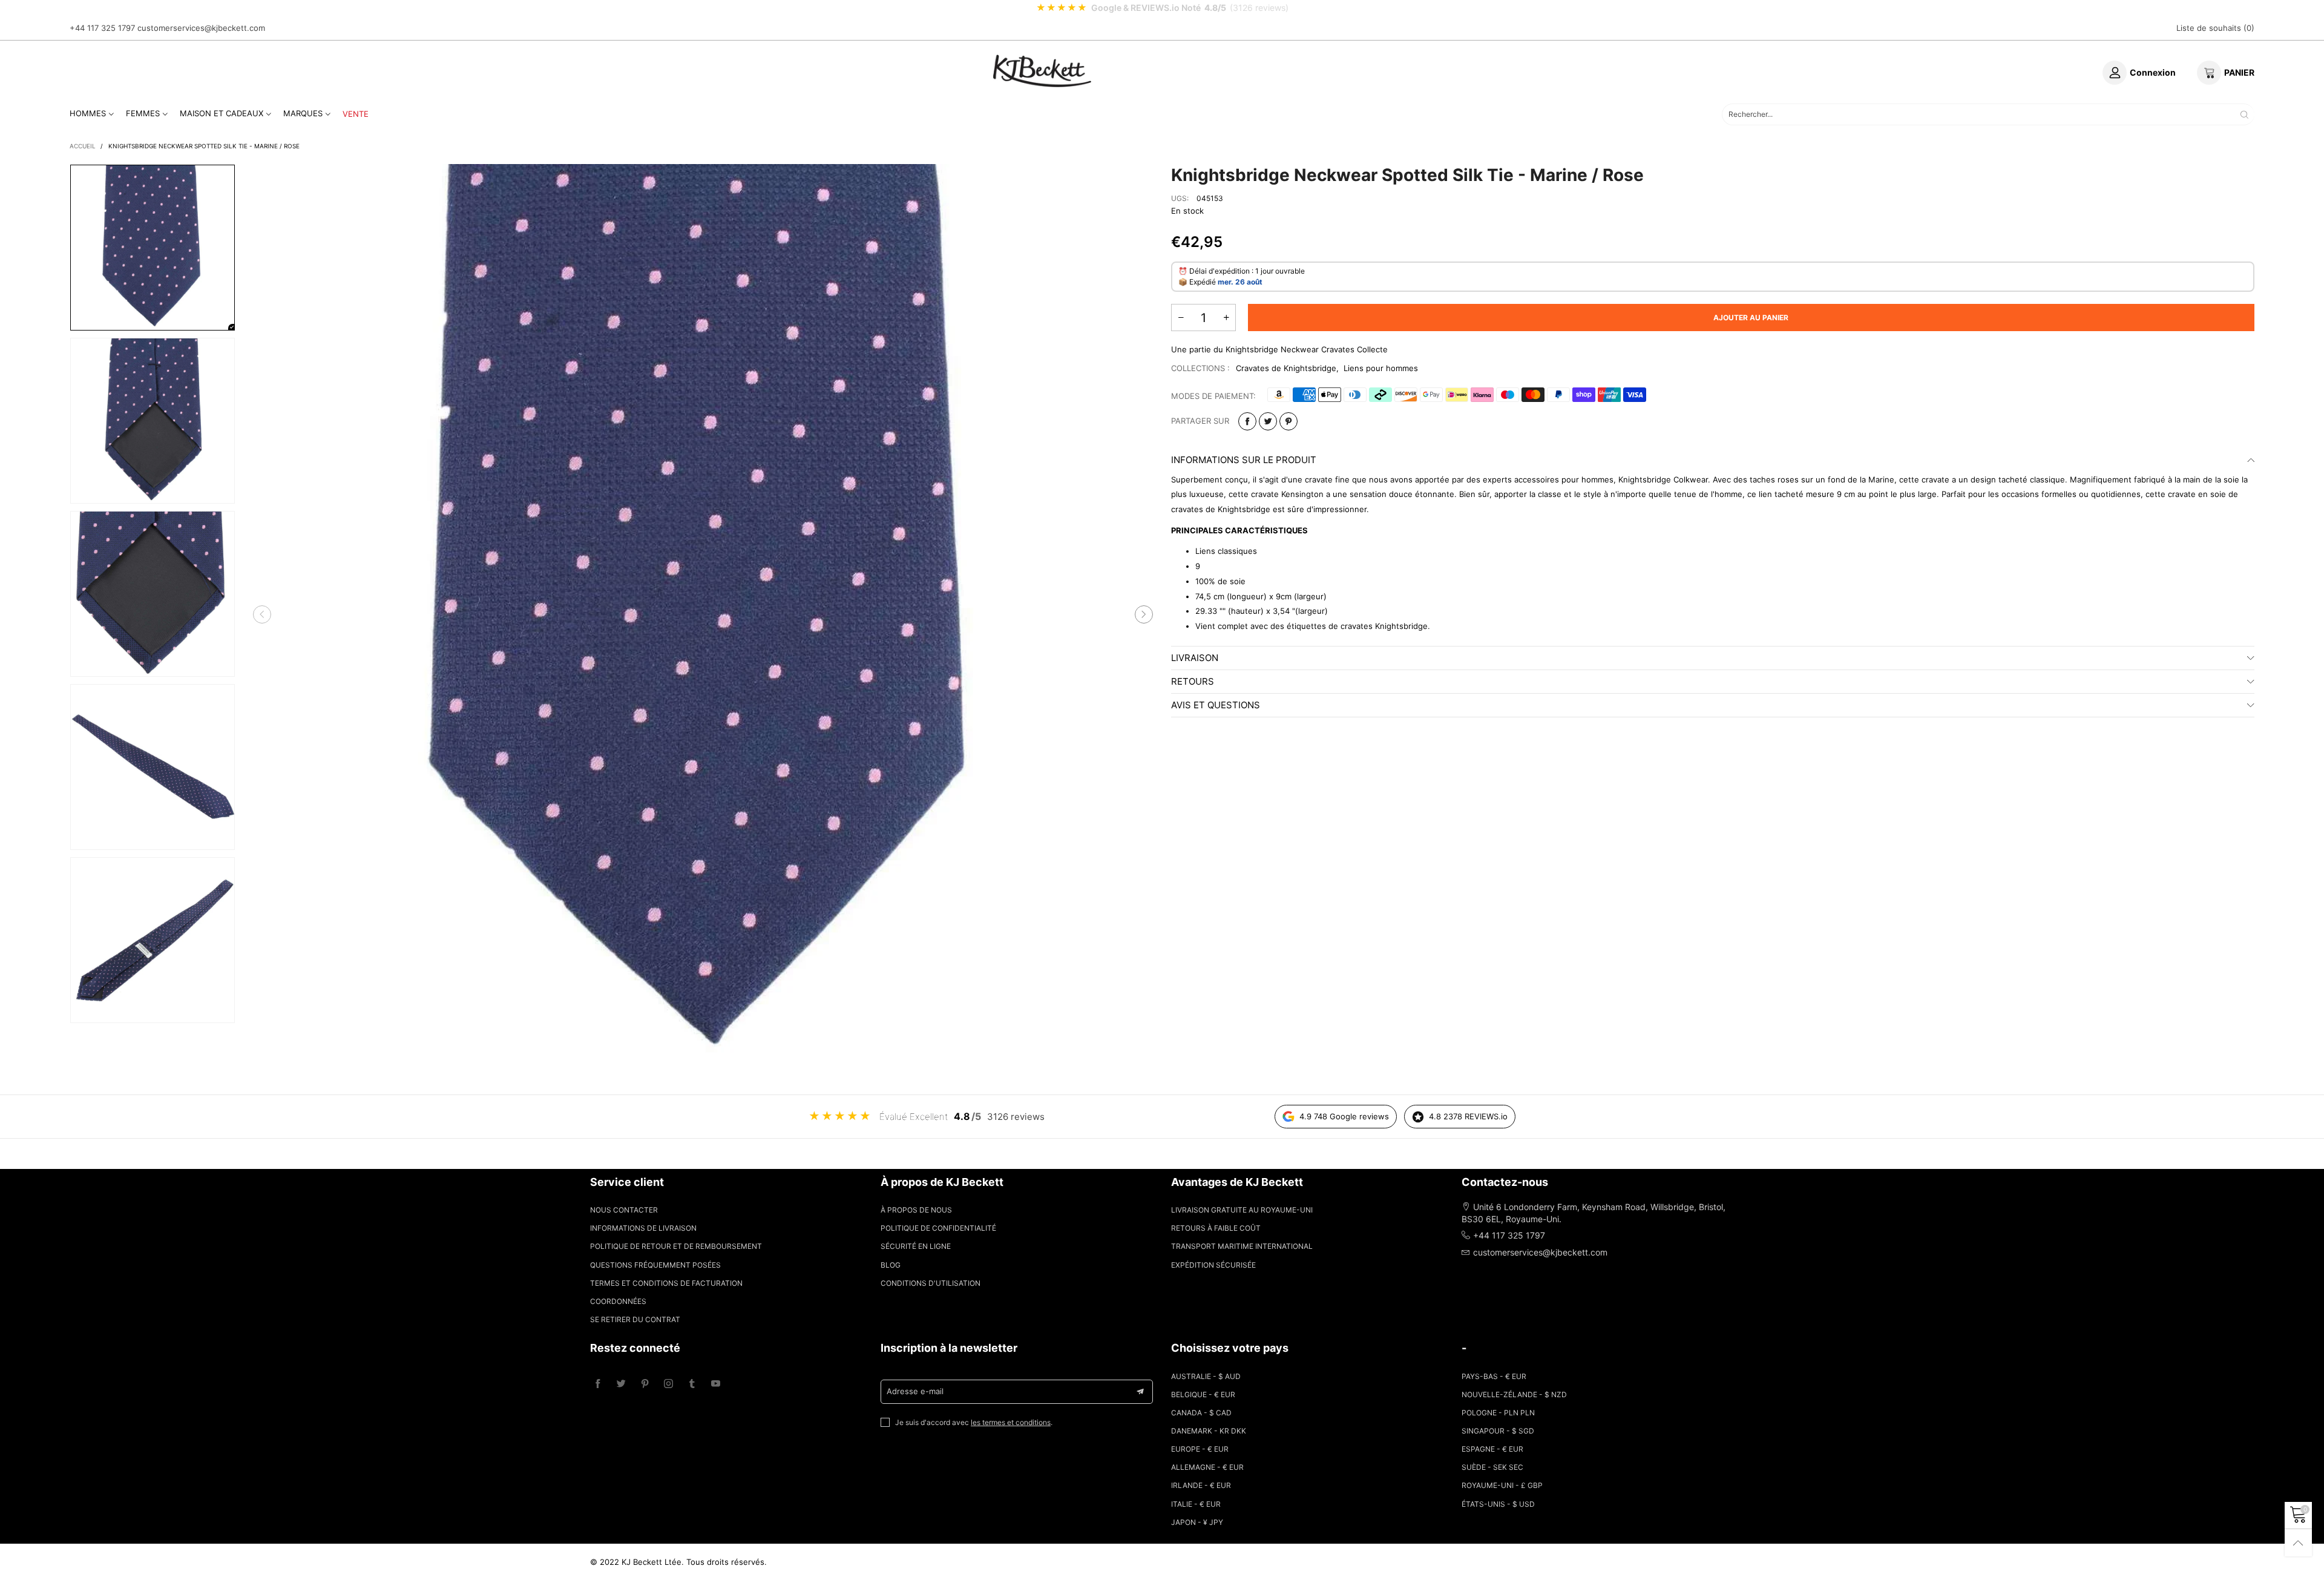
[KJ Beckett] (1042, 71)
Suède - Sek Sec (1492, 1467)
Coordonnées (618, 1301)
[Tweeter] (1268, 421)
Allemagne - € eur (1207, 1467)
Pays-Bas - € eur (1494, 1376)
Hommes (88, 113)
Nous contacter (624, 1210)
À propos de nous (916, 1210)
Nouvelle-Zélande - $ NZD (1514, 1394)
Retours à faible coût (1216, 1228)
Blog (891, 1265)
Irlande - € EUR (1201, 1485)
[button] (262, 614)
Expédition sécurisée (1213, 1265)
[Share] (1247, 421)
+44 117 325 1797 (102, 28)
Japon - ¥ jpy (1197, 1522)
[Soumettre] (2244, 114)
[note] (1162, 8)
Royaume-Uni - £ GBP (1502, 1485)
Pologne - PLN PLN (1498, 1413)
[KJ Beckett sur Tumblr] (692, 1384)
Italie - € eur (1196, 1504)
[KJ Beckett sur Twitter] (621, 1384)
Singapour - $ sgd (1498, 1431)
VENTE (356, 114)
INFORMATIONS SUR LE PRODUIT (1244, 460)
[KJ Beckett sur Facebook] (598, 1384)
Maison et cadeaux (222, 113)
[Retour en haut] (2298, 1543)
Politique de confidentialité (938, 1228)
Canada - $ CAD (1201, 1413)
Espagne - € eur (1492, 1449)
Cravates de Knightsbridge (1286, 368)
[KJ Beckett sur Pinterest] (645, 1384)
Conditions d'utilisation (931, 1283)
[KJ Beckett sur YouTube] (716, 1384)
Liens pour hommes (1381, 368)
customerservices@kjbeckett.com (201, 28)
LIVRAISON (1195, 658)
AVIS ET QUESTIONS (1216, 705)
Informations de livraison (643, 1228)
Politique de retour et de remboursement (676, 1246)
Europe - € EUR (1200, 1449)
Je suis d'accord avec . (974, 1422)
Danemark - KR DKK (1209, 1431)
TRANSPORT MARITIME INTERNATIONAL (1242, 1246)
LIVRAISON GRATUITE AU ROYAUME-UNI (1242, 1210)
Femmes (143, 113)
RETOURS (1193, 681)
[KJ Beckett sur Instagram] (668, 1384)
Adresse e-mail (915, 1391)
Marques (303, 113)
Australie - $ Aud (1206, 1376)
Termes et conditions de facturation (666, 1283)
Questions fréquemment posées (655, 1265)
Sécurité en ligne (916, 1246)
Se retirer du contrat (635, 1319)
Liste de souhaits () (2215, 28)
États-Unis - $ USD (1498, 1504)
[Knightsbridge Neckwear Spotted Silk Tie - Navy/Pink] (703, 614)
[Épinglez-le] (1288, 421)
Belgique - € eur (1203, 1394)
